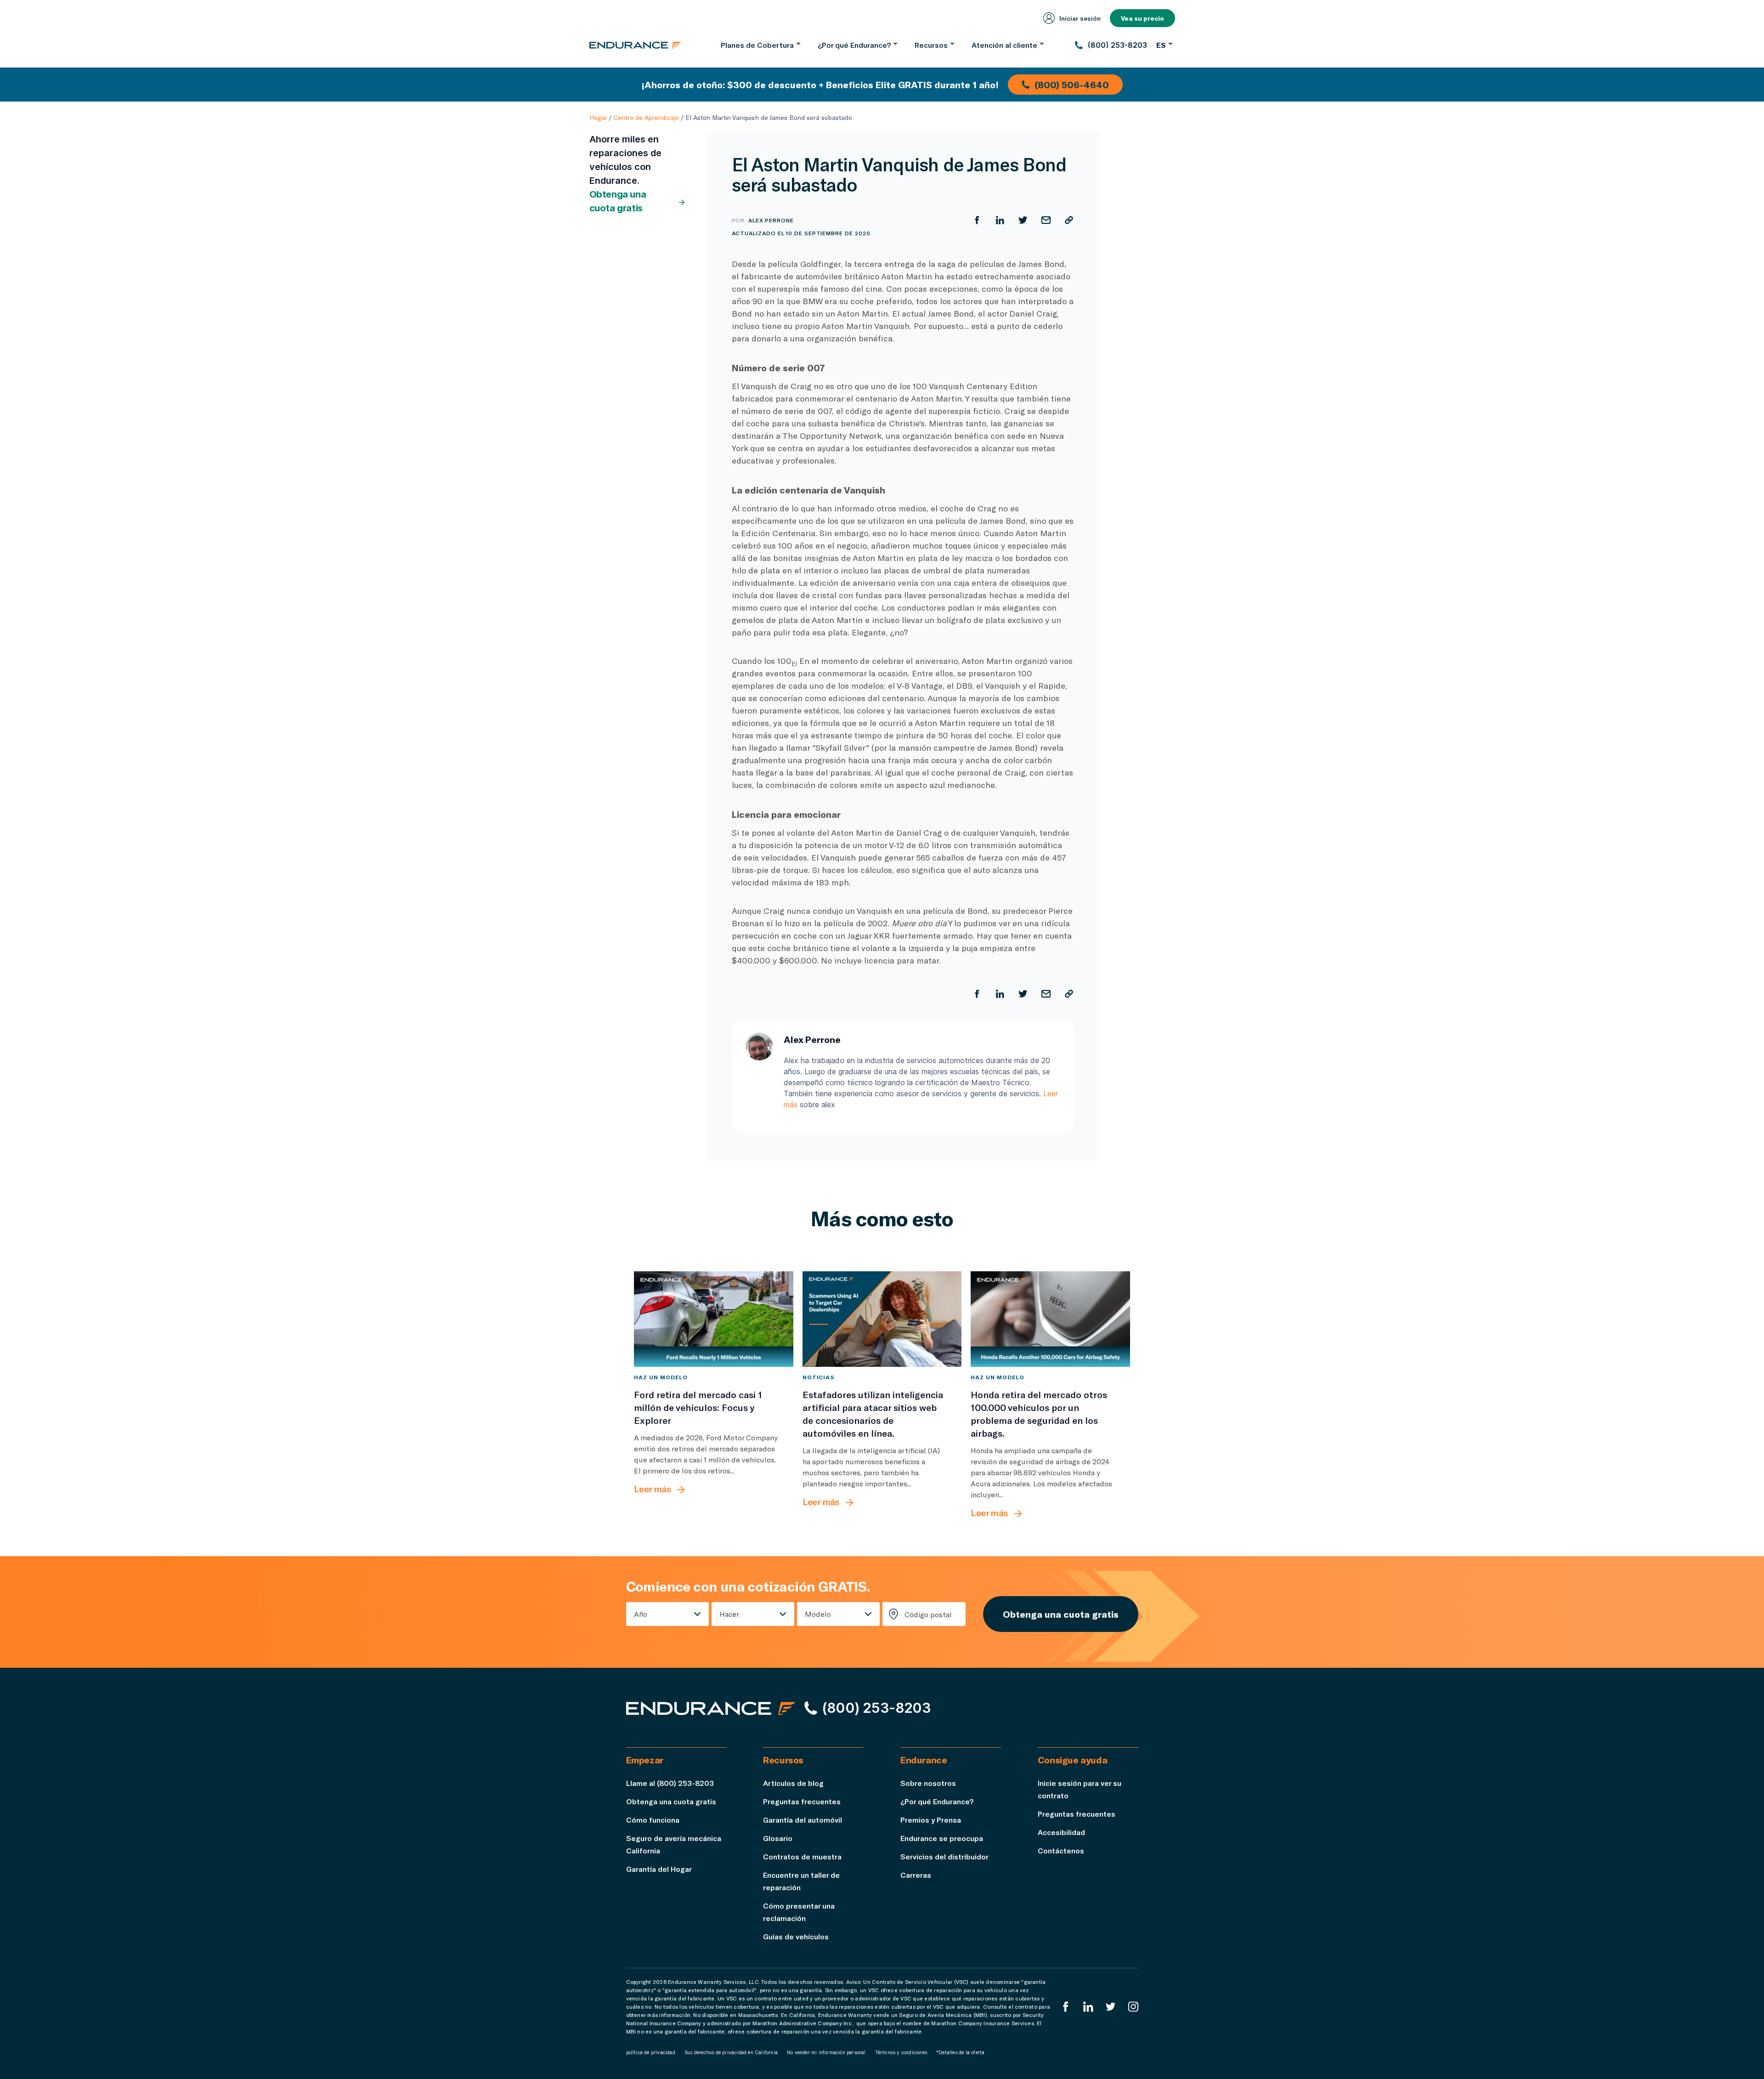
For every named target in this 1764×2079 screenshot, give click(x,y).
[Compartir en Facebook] (977, 220)
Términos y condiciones (901, 2052)
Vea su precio (1142, 18)
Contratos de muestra (802, 1856)
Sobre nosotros (928, 1783)
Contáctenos (1061, 1850)
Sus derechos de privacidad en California (731, 2052)
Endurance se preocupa (942, 1838)
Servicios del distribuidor (944, 1856)
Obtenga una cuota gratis (618, 201)
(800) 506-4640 (1072, 85)
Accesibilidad (1061, 1832)
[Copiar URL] (1069, 220)
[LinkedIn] (1088, 2007)
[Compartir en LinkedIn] (1000, 220)
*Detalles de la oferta (960, 2052)
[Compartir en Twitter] (1023, 220)
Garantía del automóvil (803, 1820)
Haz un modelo (661, 1377)
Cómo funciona (653, 1820)
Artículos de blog (793, 1783)
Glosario (778, 1838)
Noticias (819, 1377)
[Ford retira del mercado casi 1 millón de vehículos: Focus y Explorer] (714, 1319)
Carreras (916, 1875)
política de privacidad (651, 2052)
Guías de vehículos (796, 1936)
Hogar (598, 117)
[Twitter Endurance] (1111, 2007)
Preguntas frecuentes (802, 1801)
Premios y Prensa (931, 1820)
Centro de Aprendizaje (646, 117)
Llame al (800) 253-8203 (670, 1783)
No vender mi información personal (826, 2052)
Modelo (818, 1614)
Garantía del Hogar (659, 1869)
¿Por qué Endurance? (937, 1801)
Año (641, 1614)
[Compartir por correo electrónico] (1046, 220)
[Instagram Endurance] (1133, 2007)
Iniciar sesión (1080, 18)
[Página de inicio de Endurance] (635, 45)
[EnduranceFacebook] (1066, 2007)
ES (1161, 45)
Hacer (729, 1614)
